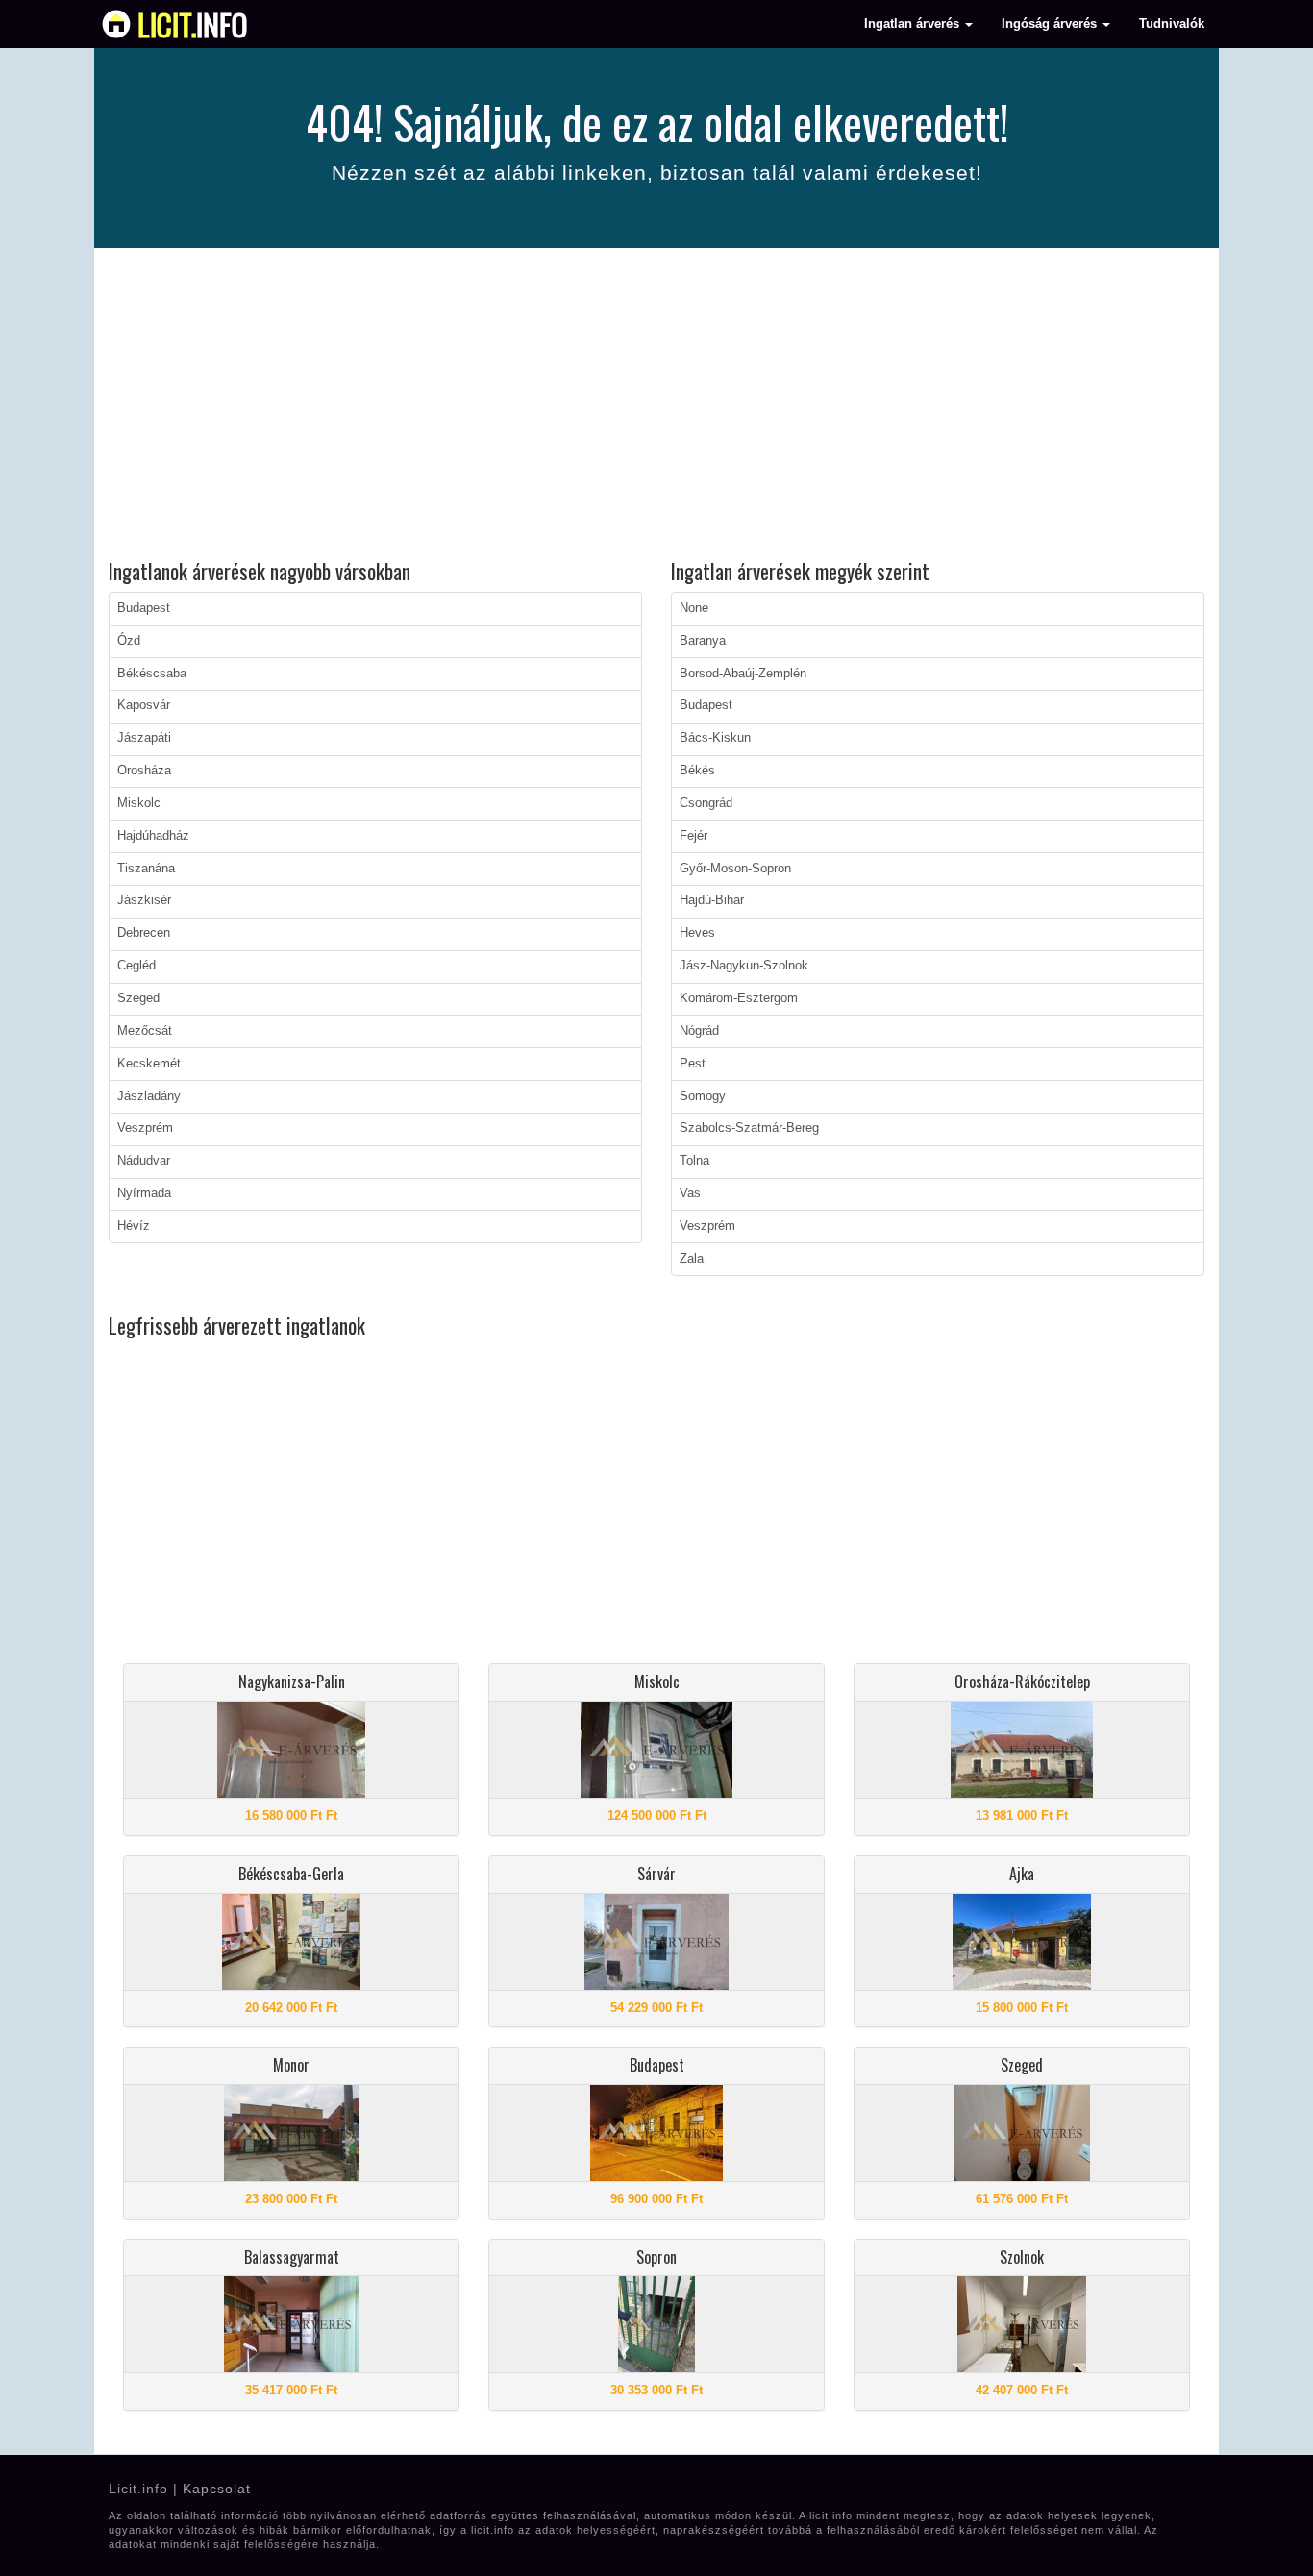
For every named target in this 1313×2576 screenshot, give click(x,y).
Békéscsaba (152, 674)
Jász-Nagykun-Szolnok (744, 966)
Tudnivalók (1172, 24)
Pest (693, 1064)
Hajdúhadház (153, 836)
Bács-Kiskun (715, 738)
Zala (692, 1259)
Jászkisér (144, 900)
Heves (697, 933)
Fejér (694, 836)
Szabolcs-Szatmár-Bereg (749, 1128)
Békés (697, 771)
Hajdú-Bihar (712, 900)
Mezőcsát (145, 1031)
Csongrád (706, 803)
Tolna (694, 1161)
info (193, 24)
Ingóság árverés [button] (1051, 24)
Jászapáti (144, 738)
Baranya (703, 641)
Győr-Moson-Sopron (735, 869)
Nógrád (699, 1031)
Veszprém (145, 1128)
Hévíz (134, 1226)
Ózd (129, 641)
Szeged (138, 998)
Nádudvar (144, 1161)
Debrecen (144, 933)
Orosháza (144, 771)
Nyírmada (144, 1193)
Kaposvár (144, 705)
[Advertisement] (656, 406)
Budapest (144, 608)
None (694, 608)
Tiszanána (146, 869)
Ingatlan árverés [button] (914, 24)
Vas (690, 1193)
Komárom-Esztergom (739, 998)
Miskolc (139, 803)
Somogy (703, 1096)
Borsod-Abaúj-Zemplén (743, 674)
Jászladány (149, 1096)
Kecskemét (149, 1064)
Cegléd (136, 966)
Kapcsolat (217, 2489)
